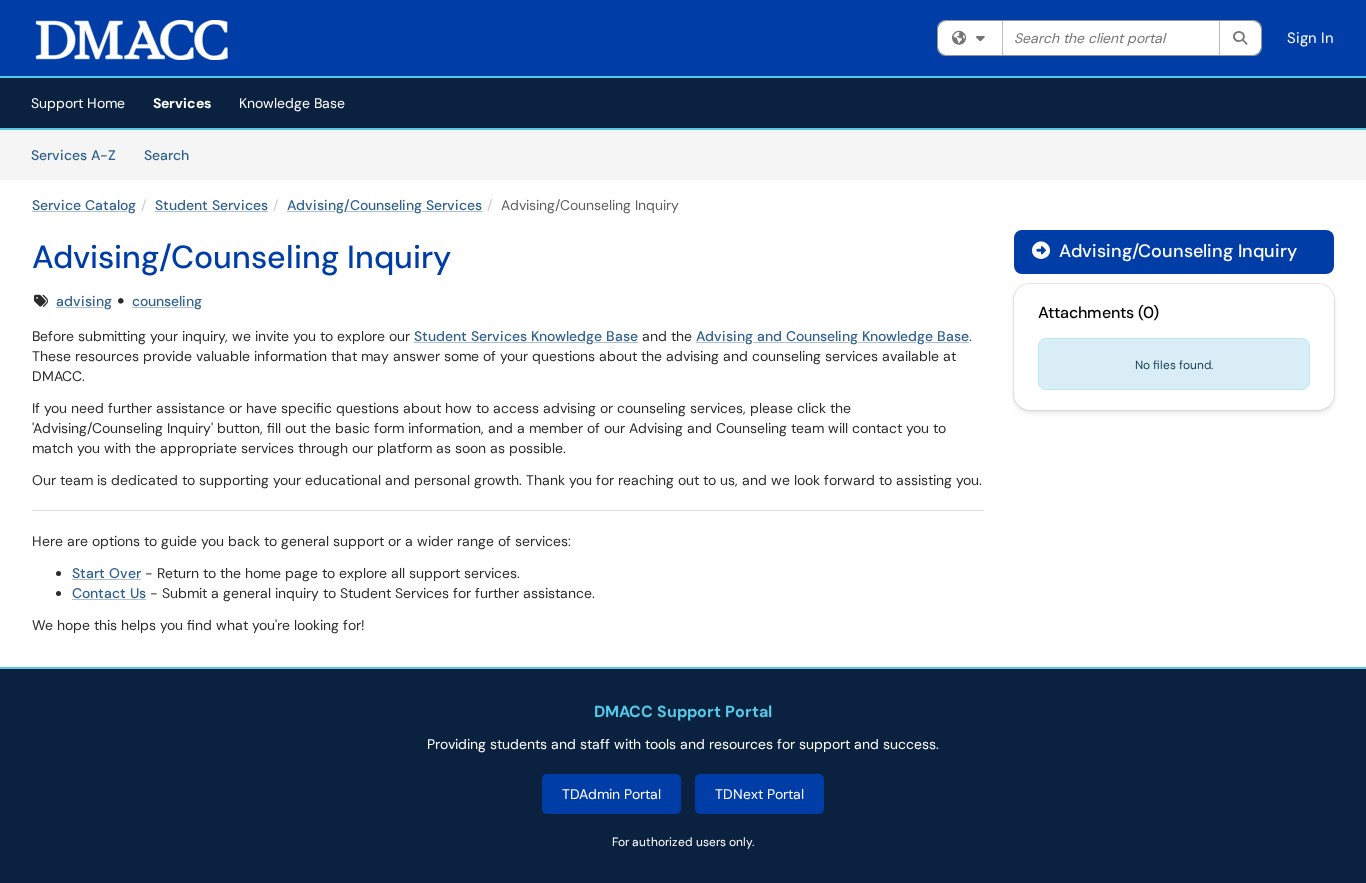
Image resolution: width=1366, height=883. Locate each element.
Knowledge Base (292, 103)
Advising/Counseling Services (384, 205)
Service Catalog (84, 205)
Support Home (78, 103)
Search (173, 154)
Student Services (211, 205)
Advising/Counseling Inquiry (1175, 251)
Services (182, 103)
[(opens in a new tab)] (132, 40)
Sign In (1310, 38)
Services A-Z (73, 155)
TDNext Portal (759, 794)
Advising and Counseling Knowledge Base (832, 336)
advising (84, 301)
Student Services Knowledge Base (526, 336)
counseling (167, 301)
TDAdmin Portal (611, 794)
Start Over (106, 573)
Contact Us (109, 593)
